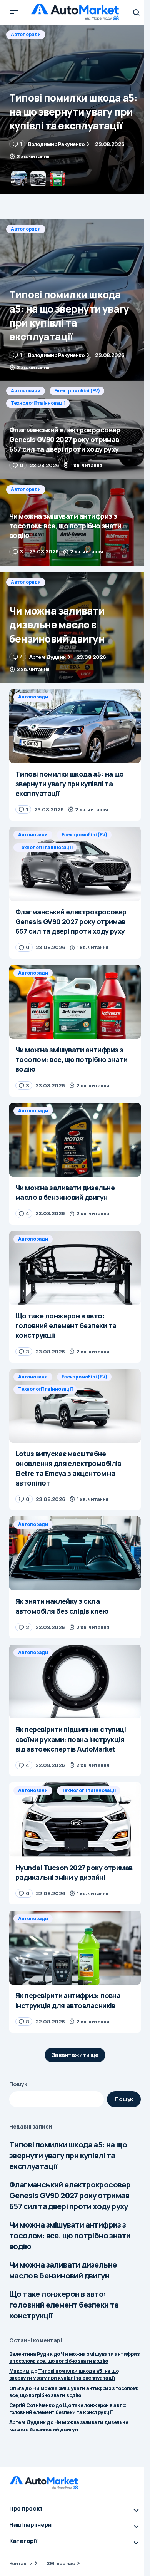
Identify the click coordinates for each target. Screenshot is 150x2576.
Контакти (21, 2563)
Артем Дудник (27, 2422)
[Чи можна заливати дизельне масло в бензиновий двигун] (75, 628)
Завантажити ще (75, 2055)
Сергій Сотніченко (32, 2405)
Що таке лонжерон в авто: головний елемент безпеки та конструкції (64, 2305)
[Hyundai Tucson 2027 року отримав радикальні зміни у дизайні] (75, 1819)
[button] (14, 12)
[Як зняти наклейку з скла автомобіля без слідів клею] (75, 1553)
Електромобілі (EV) (77, 34)
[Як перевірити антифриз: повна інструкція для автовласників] (75, 1948)
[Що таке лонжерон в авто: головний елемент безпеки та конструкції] (75, 1268)
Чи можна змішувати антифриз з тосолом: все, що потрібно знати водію (70, 2235)
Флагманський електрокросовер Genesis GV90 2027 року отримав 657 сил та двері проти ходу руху (70, 2195)
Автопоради (26, 229)
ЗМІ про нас (61, 2563)
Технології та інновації (38, 47)
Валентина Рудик (31, 2354)
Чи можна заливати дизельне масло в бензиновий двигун (63, 2270)
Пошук (18, 2084)
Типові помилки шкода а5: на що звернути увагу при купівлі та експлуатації (68, 2155)
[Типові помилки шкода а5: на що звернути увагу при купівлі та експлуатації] (75, 300)
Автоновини (26, 34)
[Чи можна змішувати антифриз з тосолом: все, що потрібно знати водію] (75, 523)
